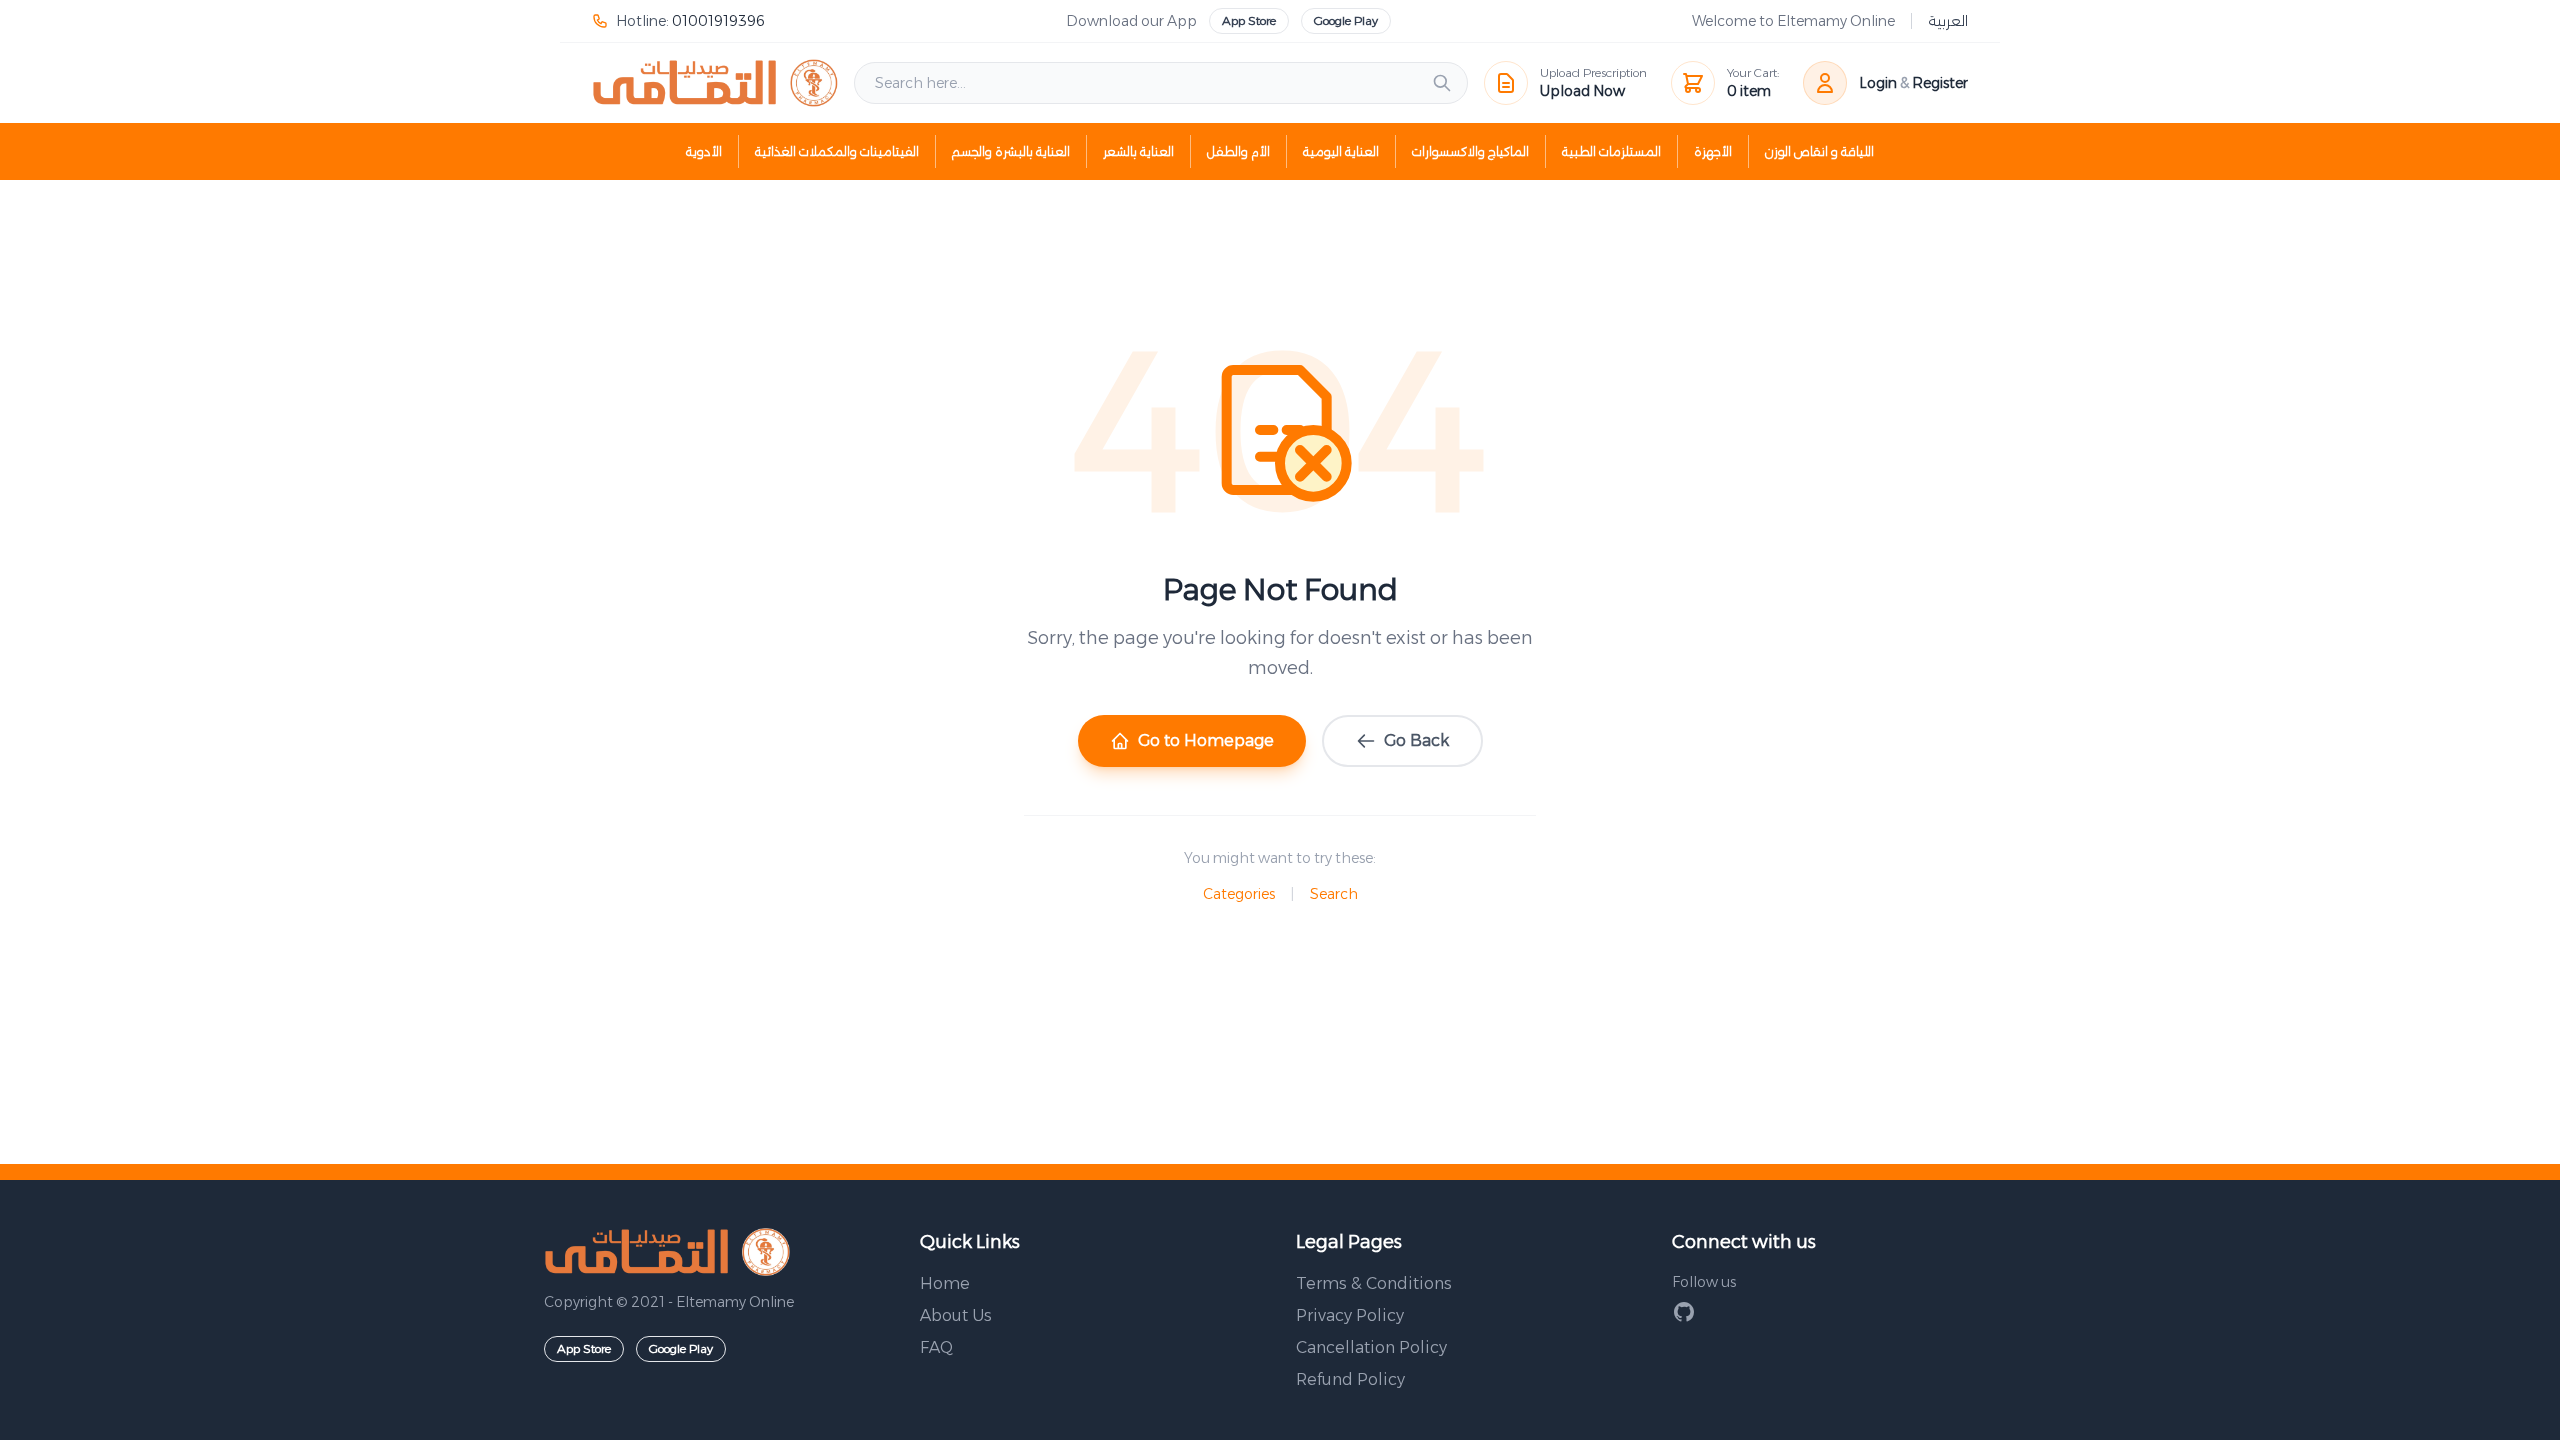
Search (1334, 894)
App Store (1249, 20)
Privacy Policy (1350, 1315)
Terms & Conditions (1374, 1283)
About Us (956, 1315)
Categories (1239, 894)
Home (945, 1283)
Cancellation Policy (1371, 1347)
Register (1940, 83)
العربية (1948, 21)
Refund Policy (1350, 1379)
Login (1878, 83)
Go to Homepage (1206, 740)
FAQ (936, 1347)
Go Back (1416, 740)
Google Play (1346, 20)
